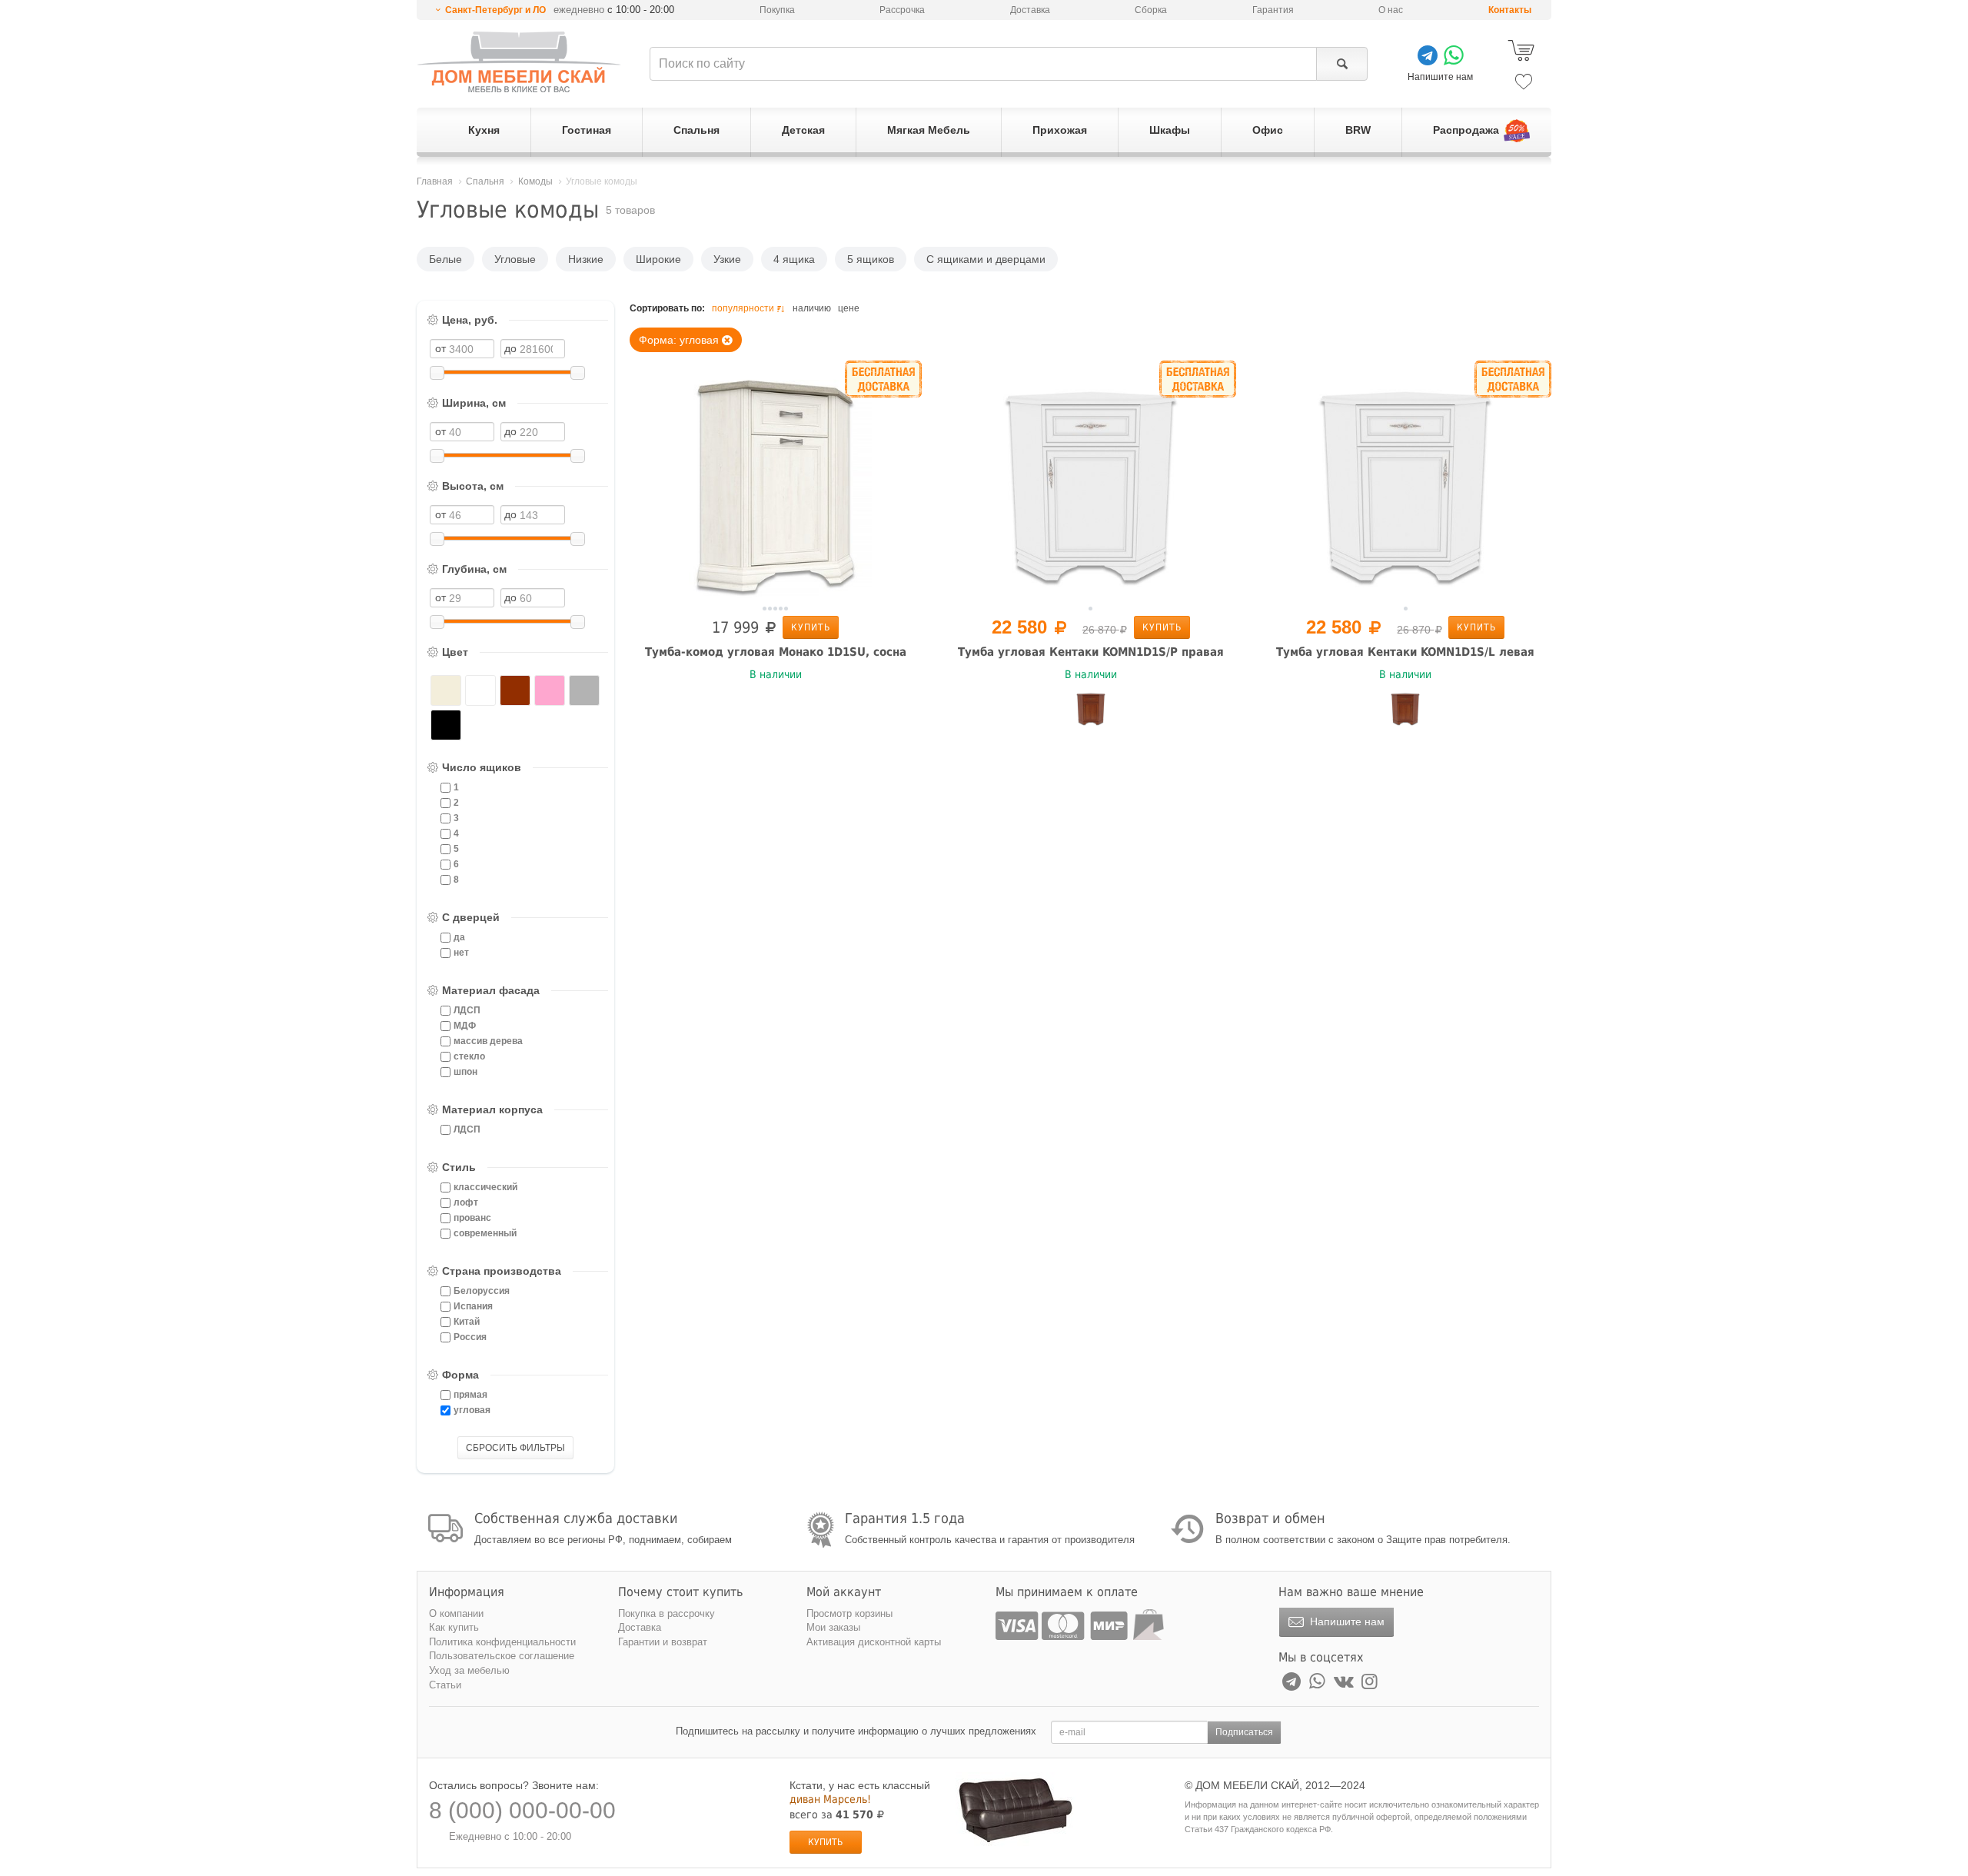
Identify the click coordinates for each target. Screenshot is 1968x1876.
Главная (435, 181)
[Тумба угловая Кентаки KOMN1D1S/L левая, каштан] (1405, 709)
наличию (812, 308)
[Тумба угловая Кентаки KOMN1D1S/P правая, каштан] (1091, 709)
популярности (743, 308)
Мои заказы (833, 1627)
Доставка (1030, 10)
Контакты (1510, 10)
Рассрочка (902, 10)
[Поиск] (1342, 64)
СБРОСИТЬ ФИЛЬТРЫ (515, 1448)
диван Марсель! (830, 1799)
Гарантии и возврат (663, 1642)
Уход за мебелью (469, 1670)
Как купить (454, 1627)
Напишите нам (1346, 1622)
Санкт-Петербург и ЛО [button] (495, 10)
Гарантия (1273, 10)
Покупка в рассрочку (667, 1613)
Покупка (777, 10)
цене (849, 308)
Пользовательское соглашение (502, 1656)
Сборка (1151, 10)
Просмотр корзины (849, 1613)
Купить (811, 627)
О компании (456, 1613)
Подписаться (1244, 1732)
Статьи (445, 1685)
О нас (1391, 10)
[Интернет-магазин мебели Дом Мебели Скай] (519, 62)
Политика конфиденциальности (502, 1642)
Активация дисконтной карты (874, 1642)
